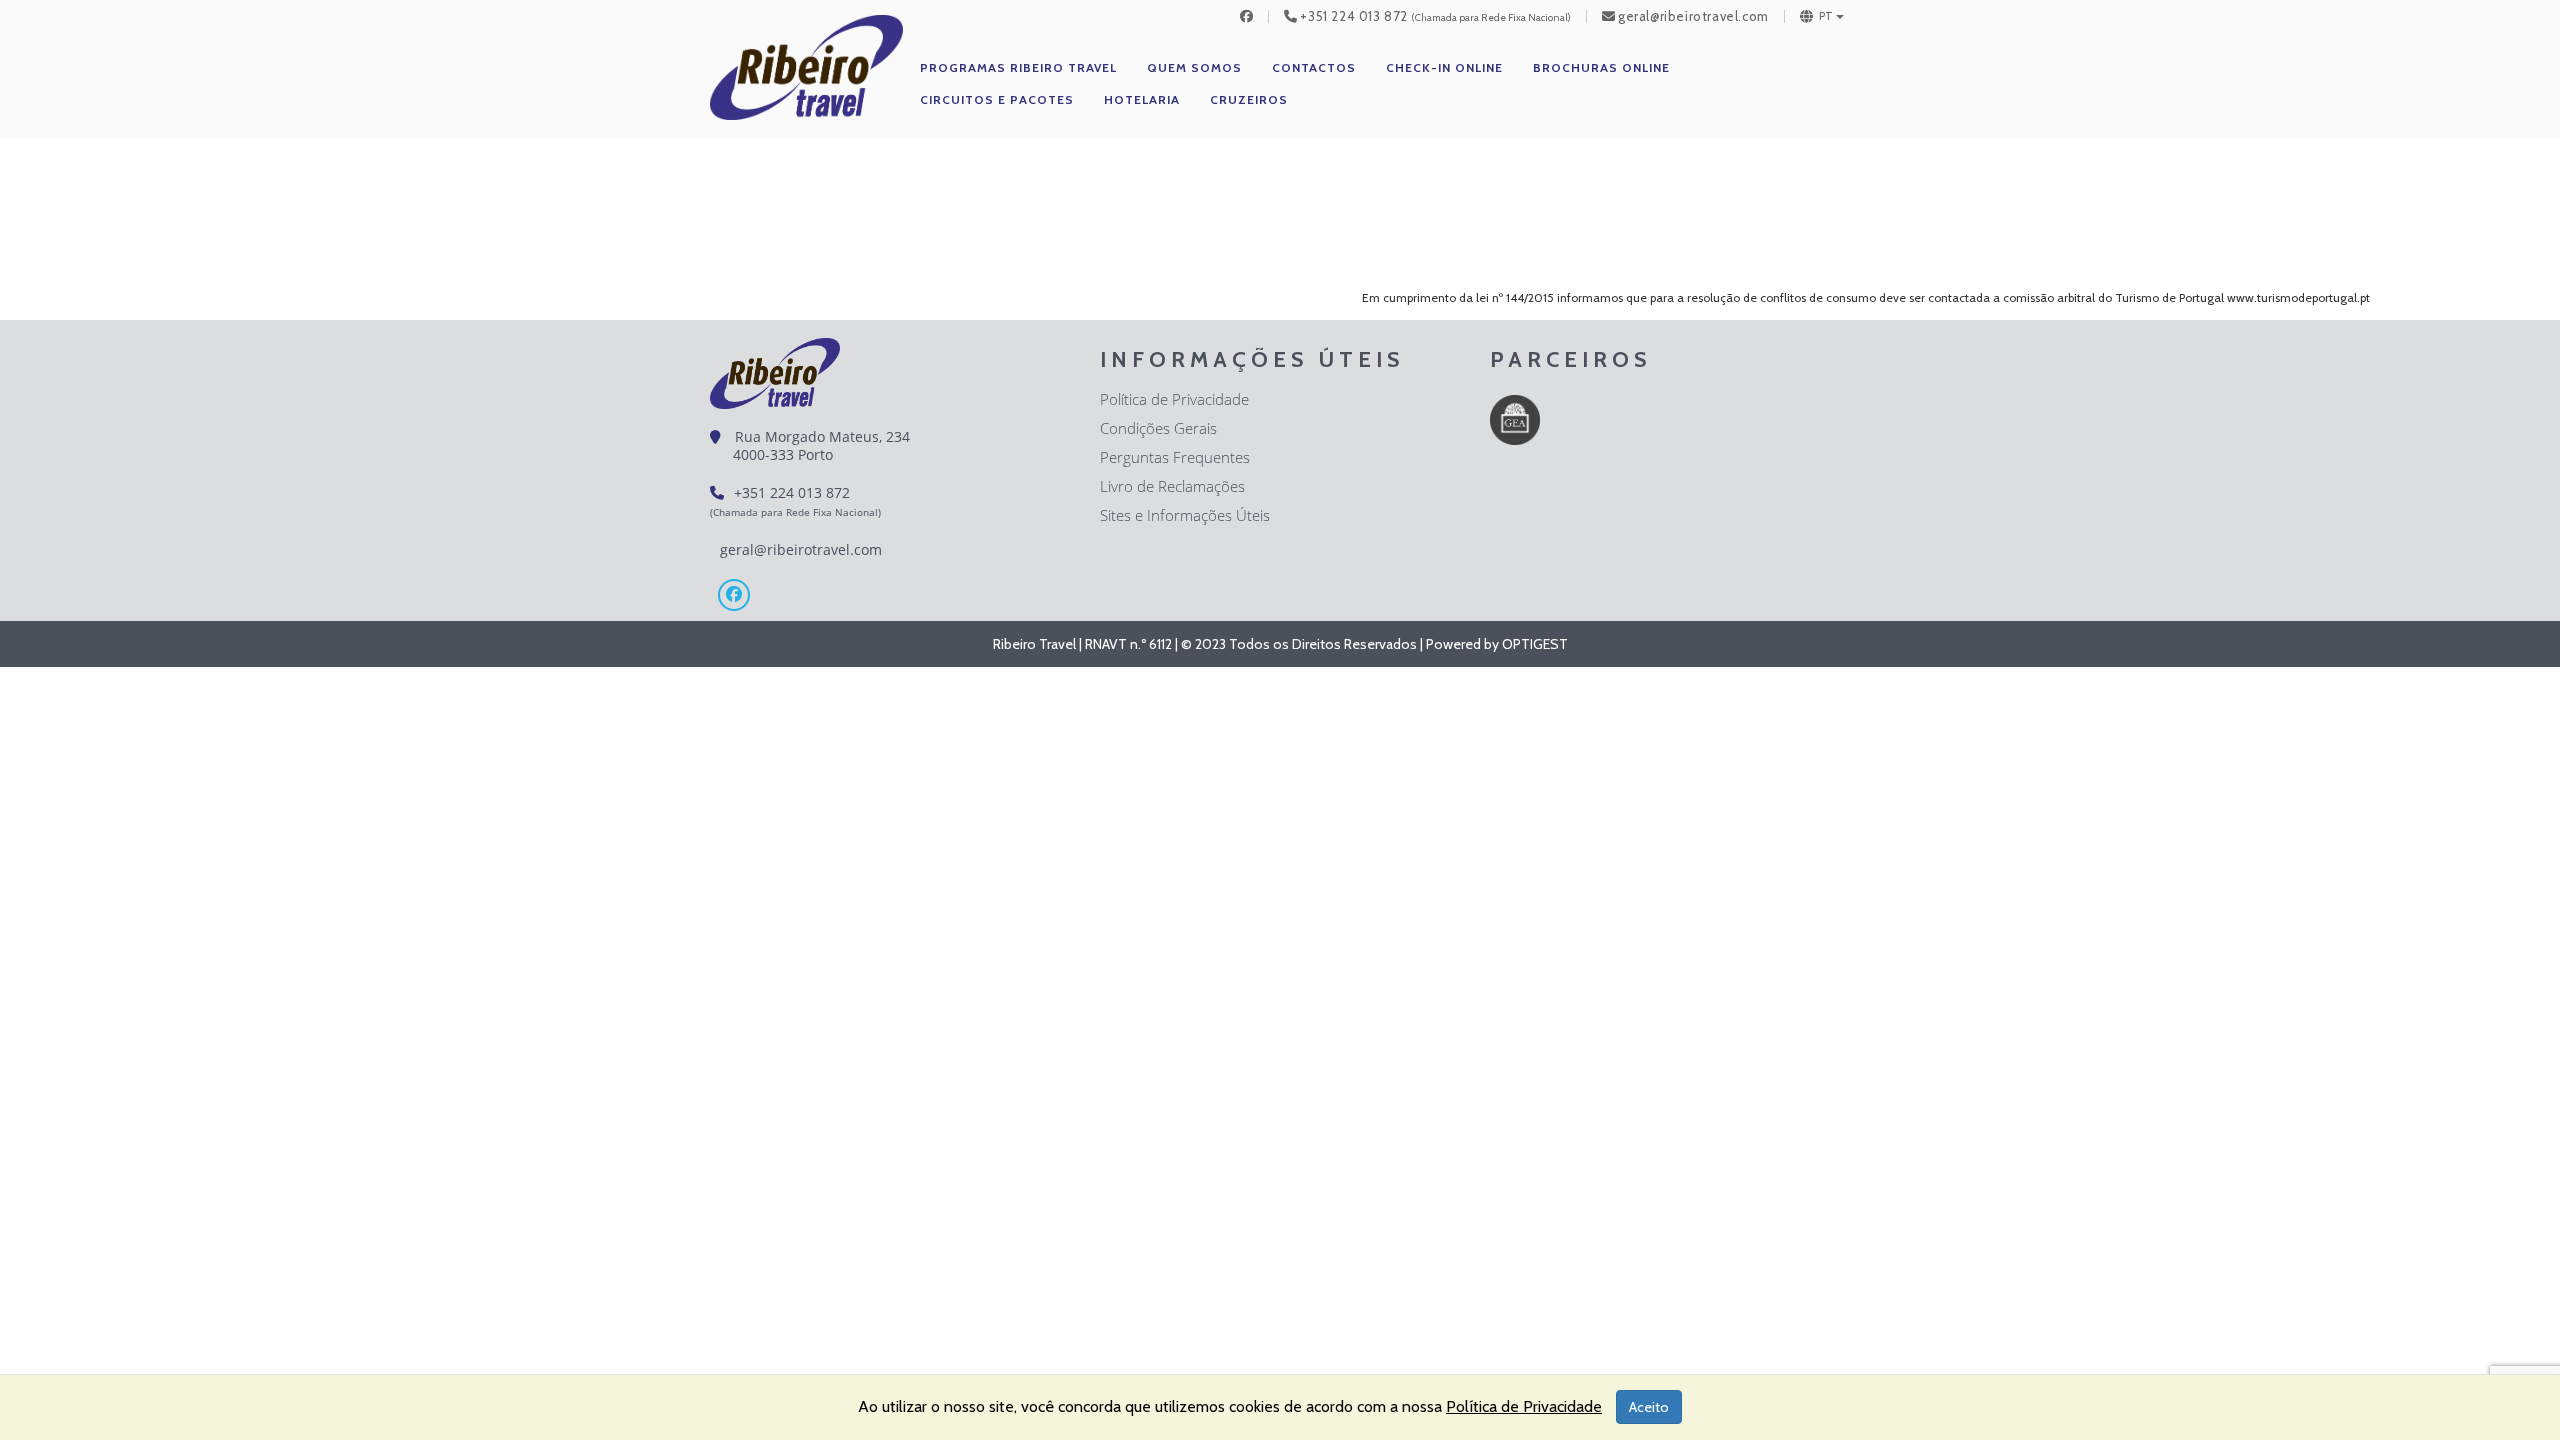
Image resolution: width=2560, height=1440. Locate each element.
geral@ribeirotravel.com (1693, 16)
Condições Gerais (1158, 428)
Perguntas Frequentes (1175, 457)
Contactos (1314, 67)
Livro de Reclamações (1172, 486)
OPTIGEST (1535, 644)
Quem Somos (1194, 67)
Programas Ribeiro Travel (1018, 67)
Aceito (1649, 1407)
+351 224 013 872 (1354, 16)
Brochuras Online (1601, 67)
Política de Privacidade (1174, 399)
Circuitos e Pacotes (997, 99)
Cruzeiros (1249, 99)
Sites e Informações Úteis (1185, 515)
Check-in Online (1444, 67)
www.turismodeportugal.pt (2298, 297)
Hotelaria (1142, 99)
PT (1826, 16)
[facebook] (1247, 16)
